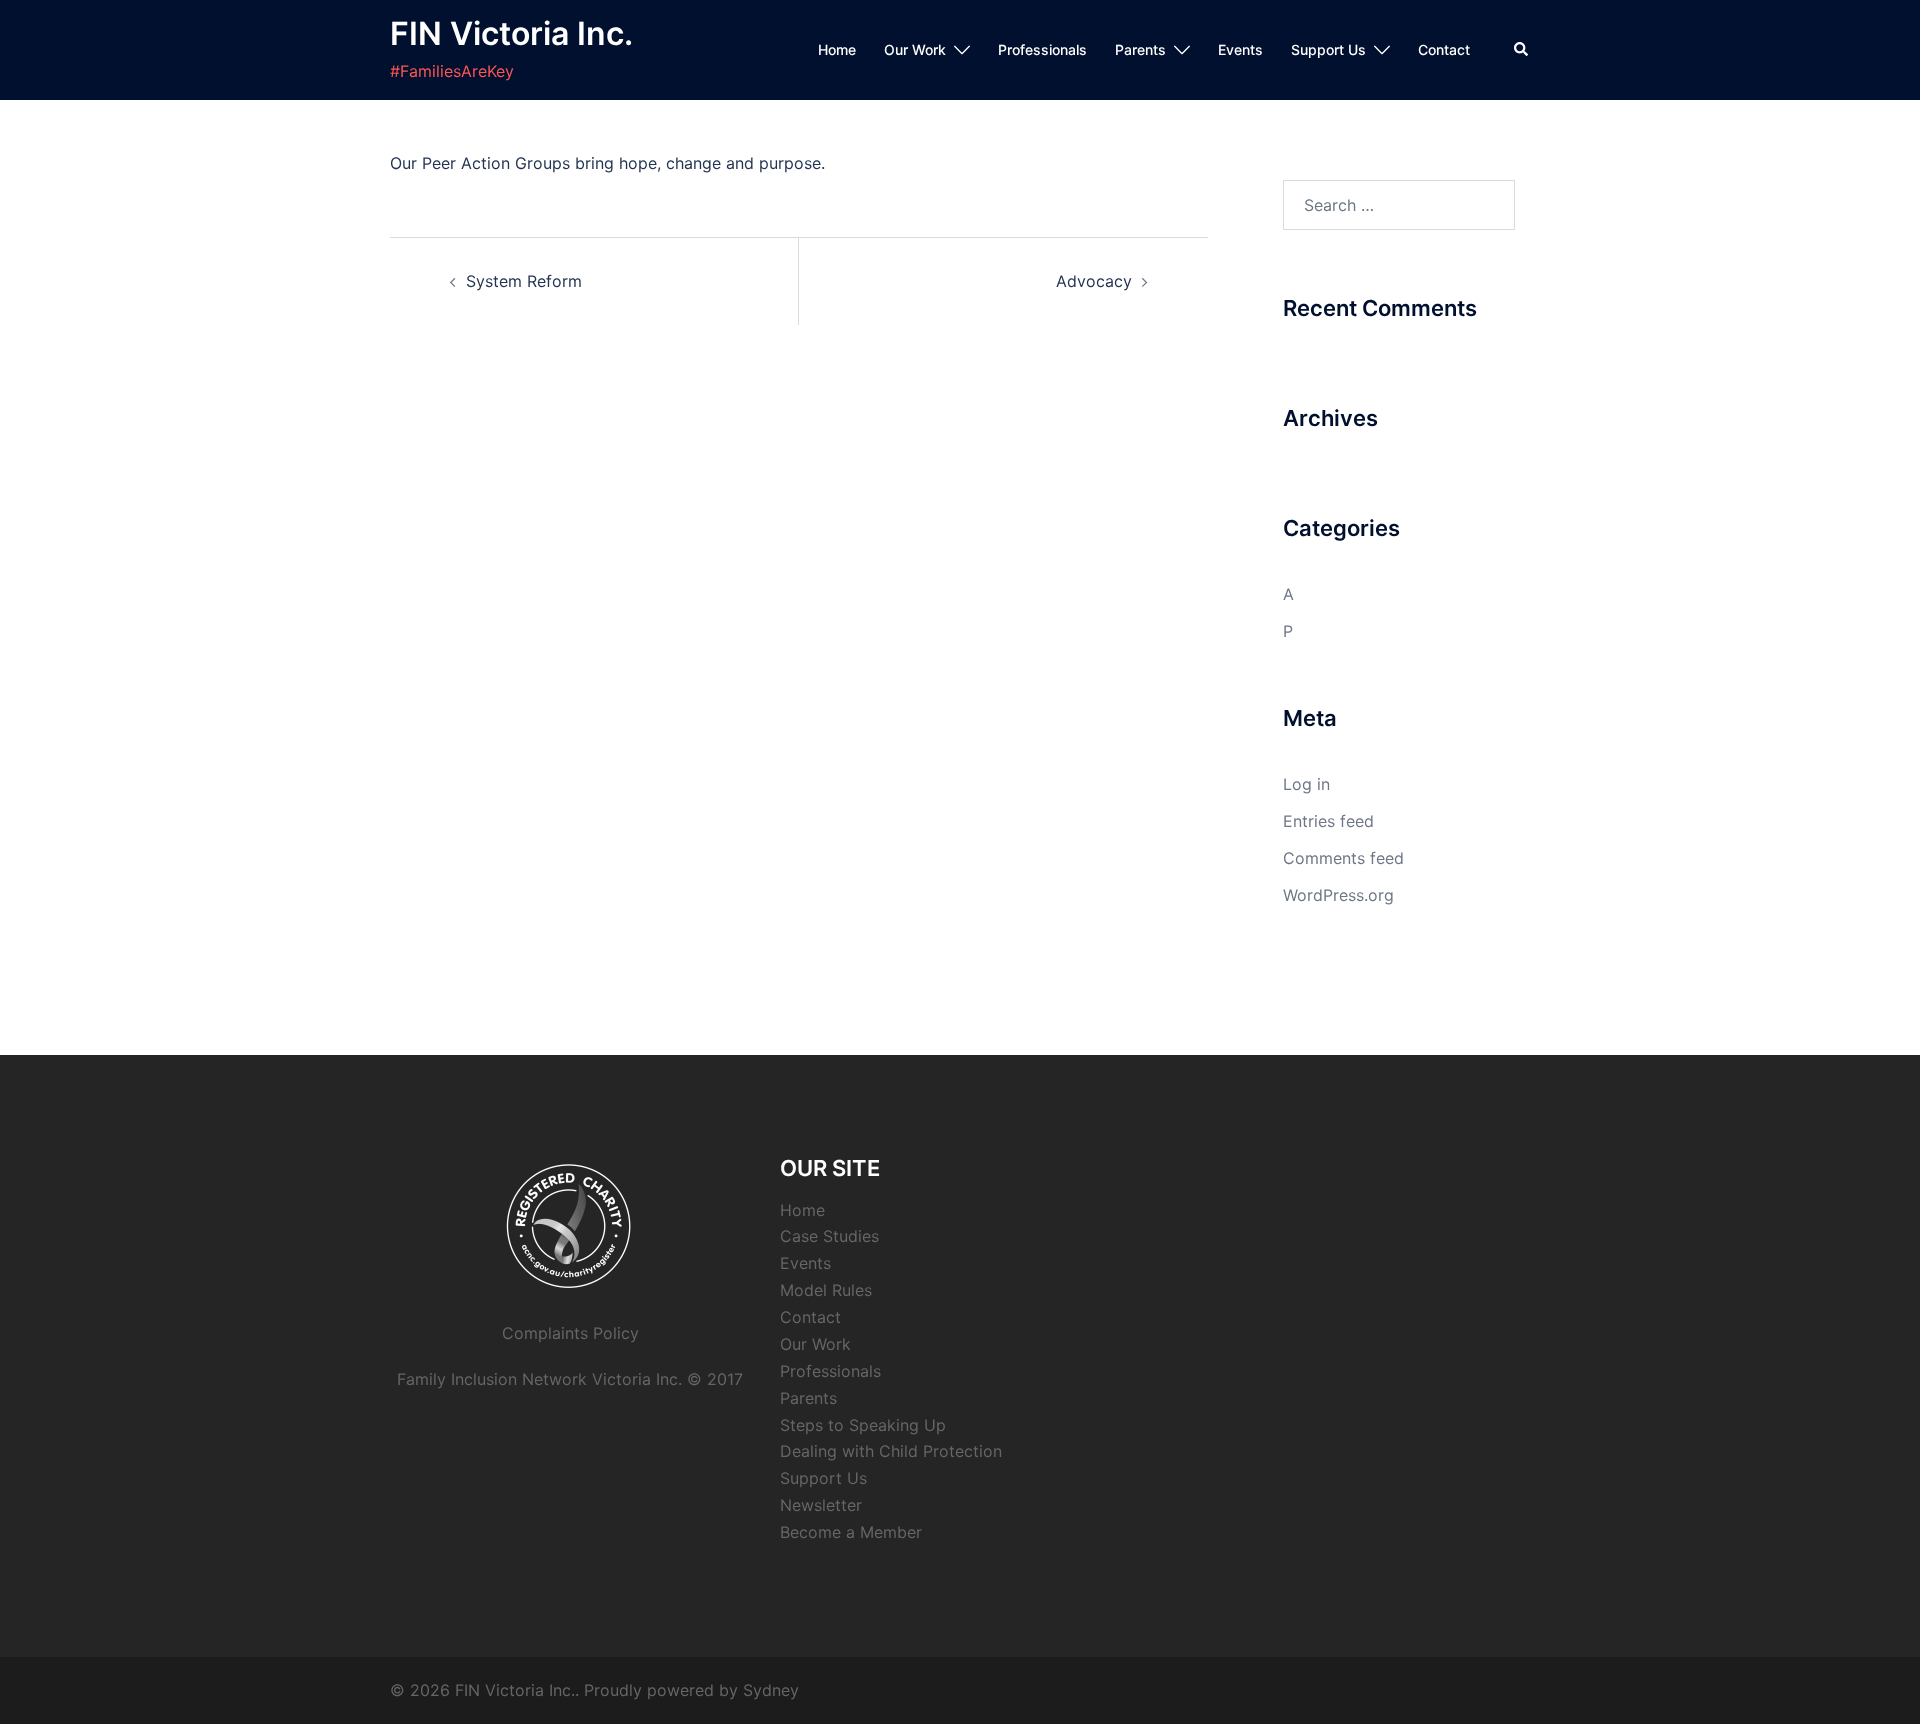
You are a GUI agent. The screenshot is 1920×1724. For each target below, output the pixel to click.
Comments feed (1343, 858)
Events (1240, 49)
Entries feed (1328, 821)
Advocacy (1094, 281)
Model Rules (826, 1290)
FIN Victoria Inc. (511, 33)
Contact (1444, 49)
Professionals (1042, 49)
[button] (1522, 50)
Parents (1140, 49)
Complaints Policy (570, 1333)
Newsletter (821, 1505)
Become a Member (851, 1532)
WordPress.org (1338, 895)
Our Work (915, 49)
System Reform (524, 281)
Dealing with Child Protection (891, 1451)
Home (837, 49)
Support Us (1328, 49)
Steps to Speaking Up (863, 1425)
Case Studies (829, 1236)
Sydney (771, 1690)
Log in (1306, 784)
